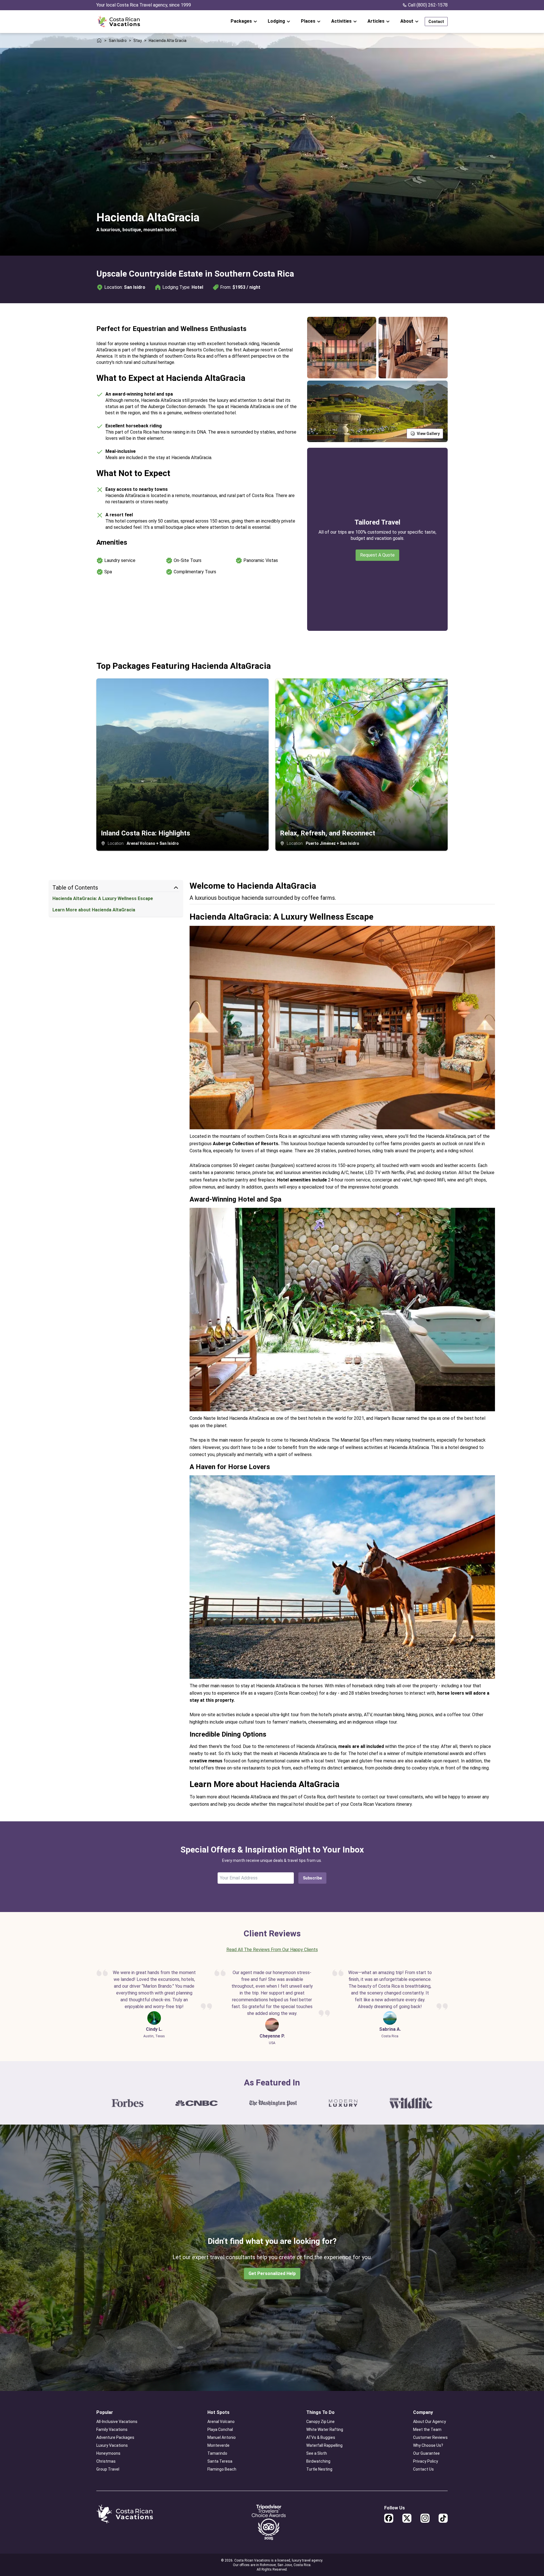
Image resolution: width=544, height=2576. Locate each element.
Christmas (106, 2461)
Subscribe (312, 1878)
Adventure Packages (115, 2437)
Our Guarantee (426, 2453)
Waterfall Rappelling (324, 2445)
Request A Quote (377, 555)
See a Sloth (317, 2453)
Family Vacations (112, 2429)
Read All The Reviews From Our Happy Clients (272, 1950)
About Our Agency (430, 2422)
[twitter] (407, 2518)
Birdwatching (318, 2461)
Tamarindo (217, 2453)
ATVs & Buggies (321, 2437)
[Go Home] (119, 22)
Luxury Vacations (112, 2445)
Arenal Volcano (221, 2422)
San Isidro (118, 41)
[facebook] (389, 2518)
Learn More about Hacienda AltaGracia (94, 910)
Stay (138, 41)
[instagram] (425, 2518)
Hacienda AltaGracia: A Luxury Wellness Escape (103, 898)
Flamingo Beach (222, 2469)
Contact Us (423, 2469)
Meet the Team (427, 2429)
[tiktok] (443, 2518)
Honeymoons (108, 2453)
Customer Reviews (430, 2437)
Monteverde (218, 2445)
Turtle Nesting (319, 2469)
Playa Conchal (220, 2429)
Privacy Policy (426, 2461)
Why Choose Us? (428, 2445)
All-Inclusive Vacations (117, 2422)
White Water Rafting (325, 2429)
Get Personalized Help (272, 2273)
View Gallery (428, 434)
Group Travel (108, 2469)
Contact (436, 22)
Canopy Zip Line (320, 2422)
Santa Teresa (220, 2461)
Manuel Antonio (222, 2437)
